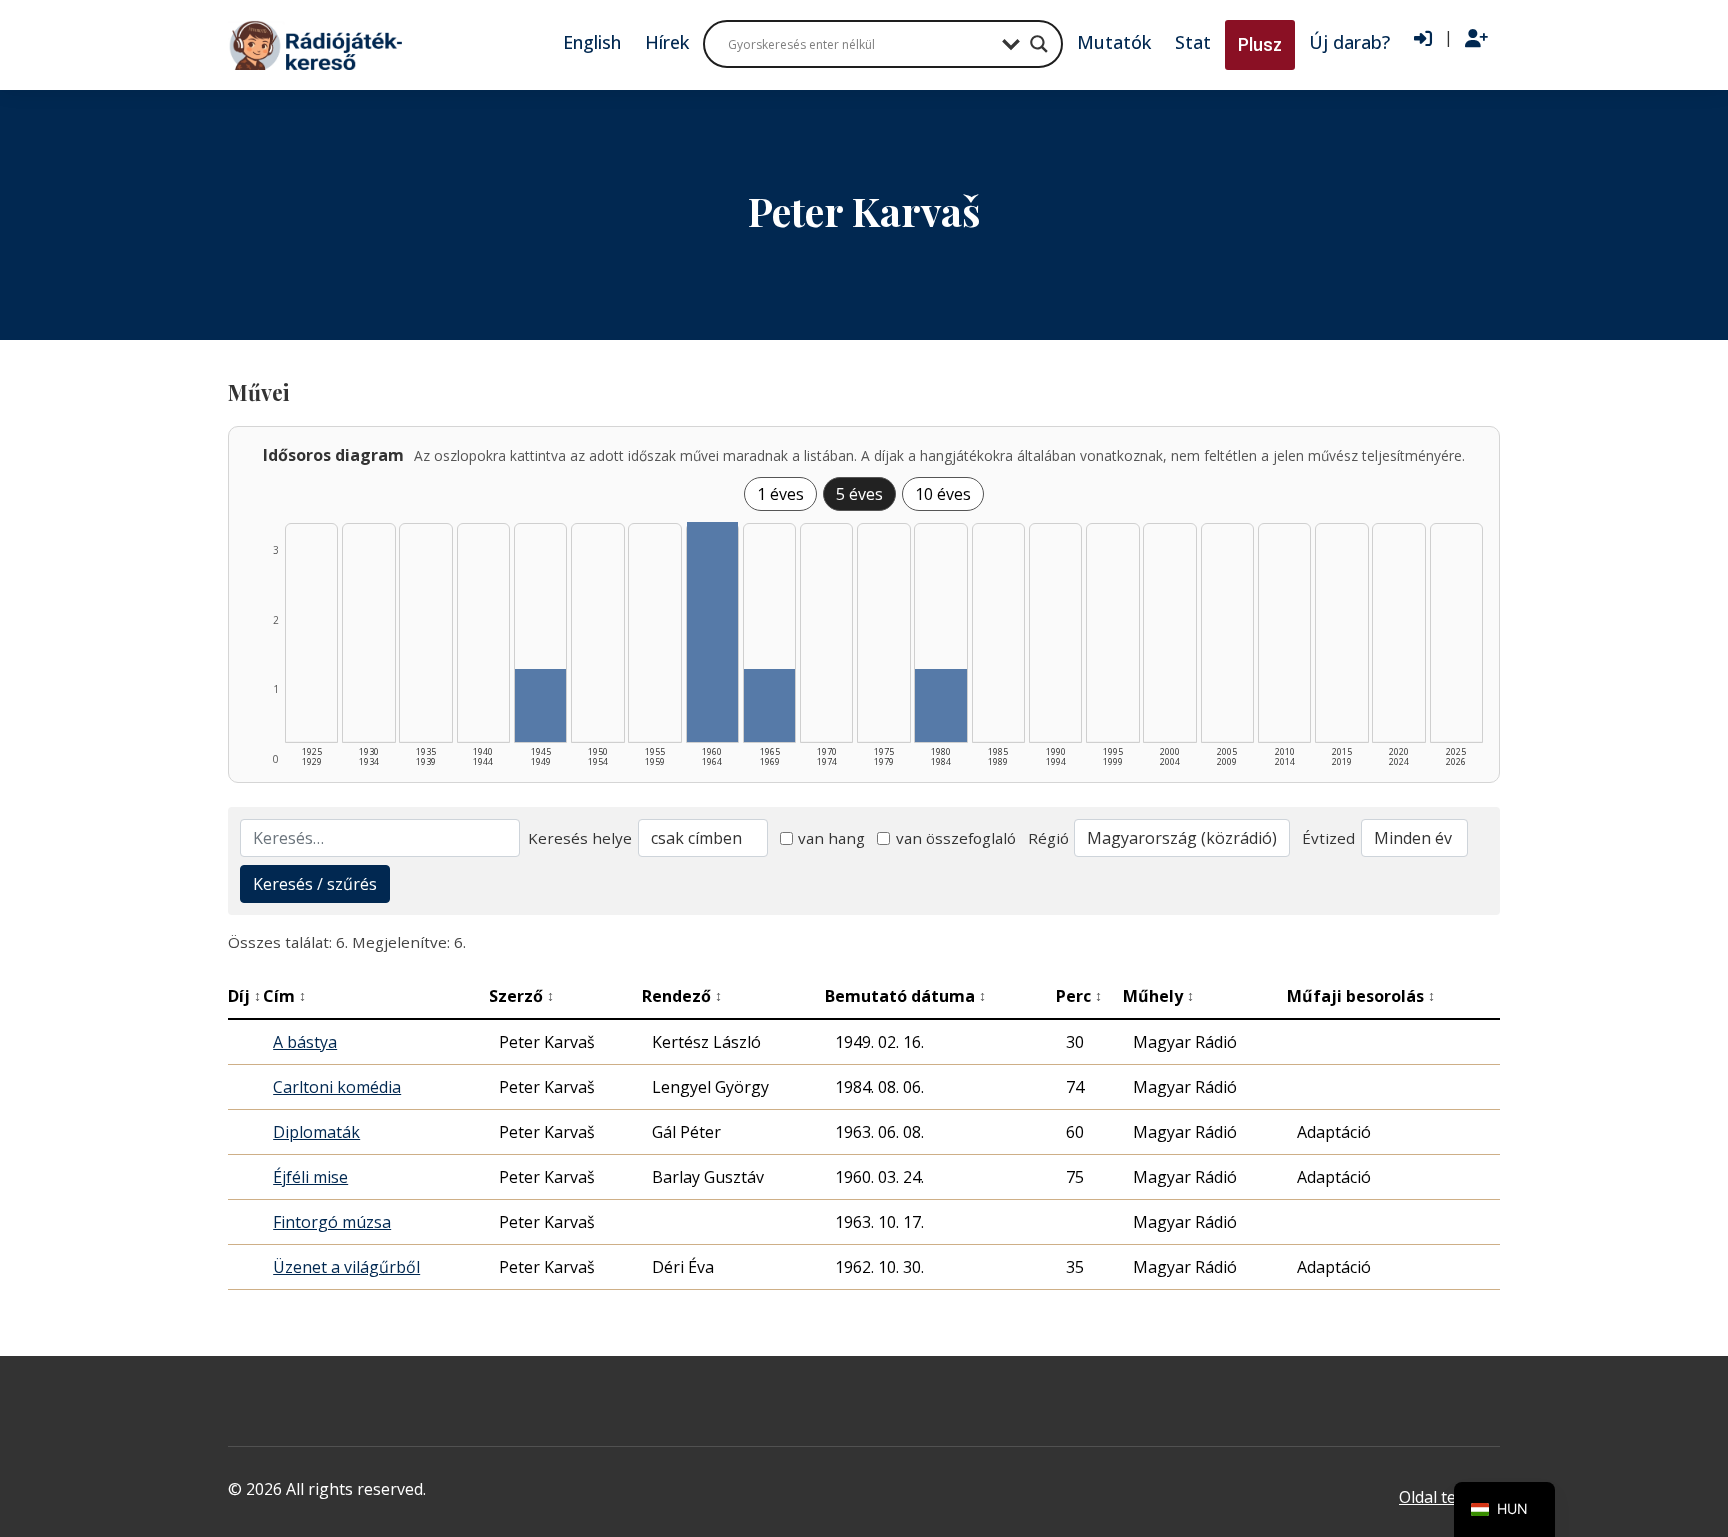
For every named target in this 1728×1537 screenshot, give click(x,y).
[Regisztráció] (1476, 39)
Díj (244, 996)
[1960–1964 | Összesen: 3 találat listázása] (712, 632)
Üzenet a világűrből (346, 1267)
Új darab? (1349, 42)
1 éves (780, 494)
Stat (1193, 42)
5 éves (859, 494)
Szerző (521, 996)
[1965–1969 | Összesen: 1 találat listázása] (769, 705)
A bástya (305, 1042)
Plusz (1260, 44)
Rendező (682, 996)
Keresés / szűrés (315, 884)
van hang (831, 838)
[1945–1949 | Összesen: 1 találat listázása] (540, 705)
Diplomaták (316, 1132)
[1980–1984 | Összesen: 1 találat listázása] (940, 705)
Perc (1079, 996)
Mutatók (1114, 42)
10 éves (943, 494)
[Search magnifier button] (1039, 44)
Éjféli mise (310, 1177)
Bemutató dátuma (905, 996)
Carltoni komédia (337, 1087)
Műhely (1158, 996)
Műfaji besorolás (1361, 996)
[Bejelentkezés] (1423, 39)
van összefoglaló (956, 838)
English (592, 42)
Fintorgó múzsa (332, 1222)
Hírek (667, 42)
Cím (284, 996)
